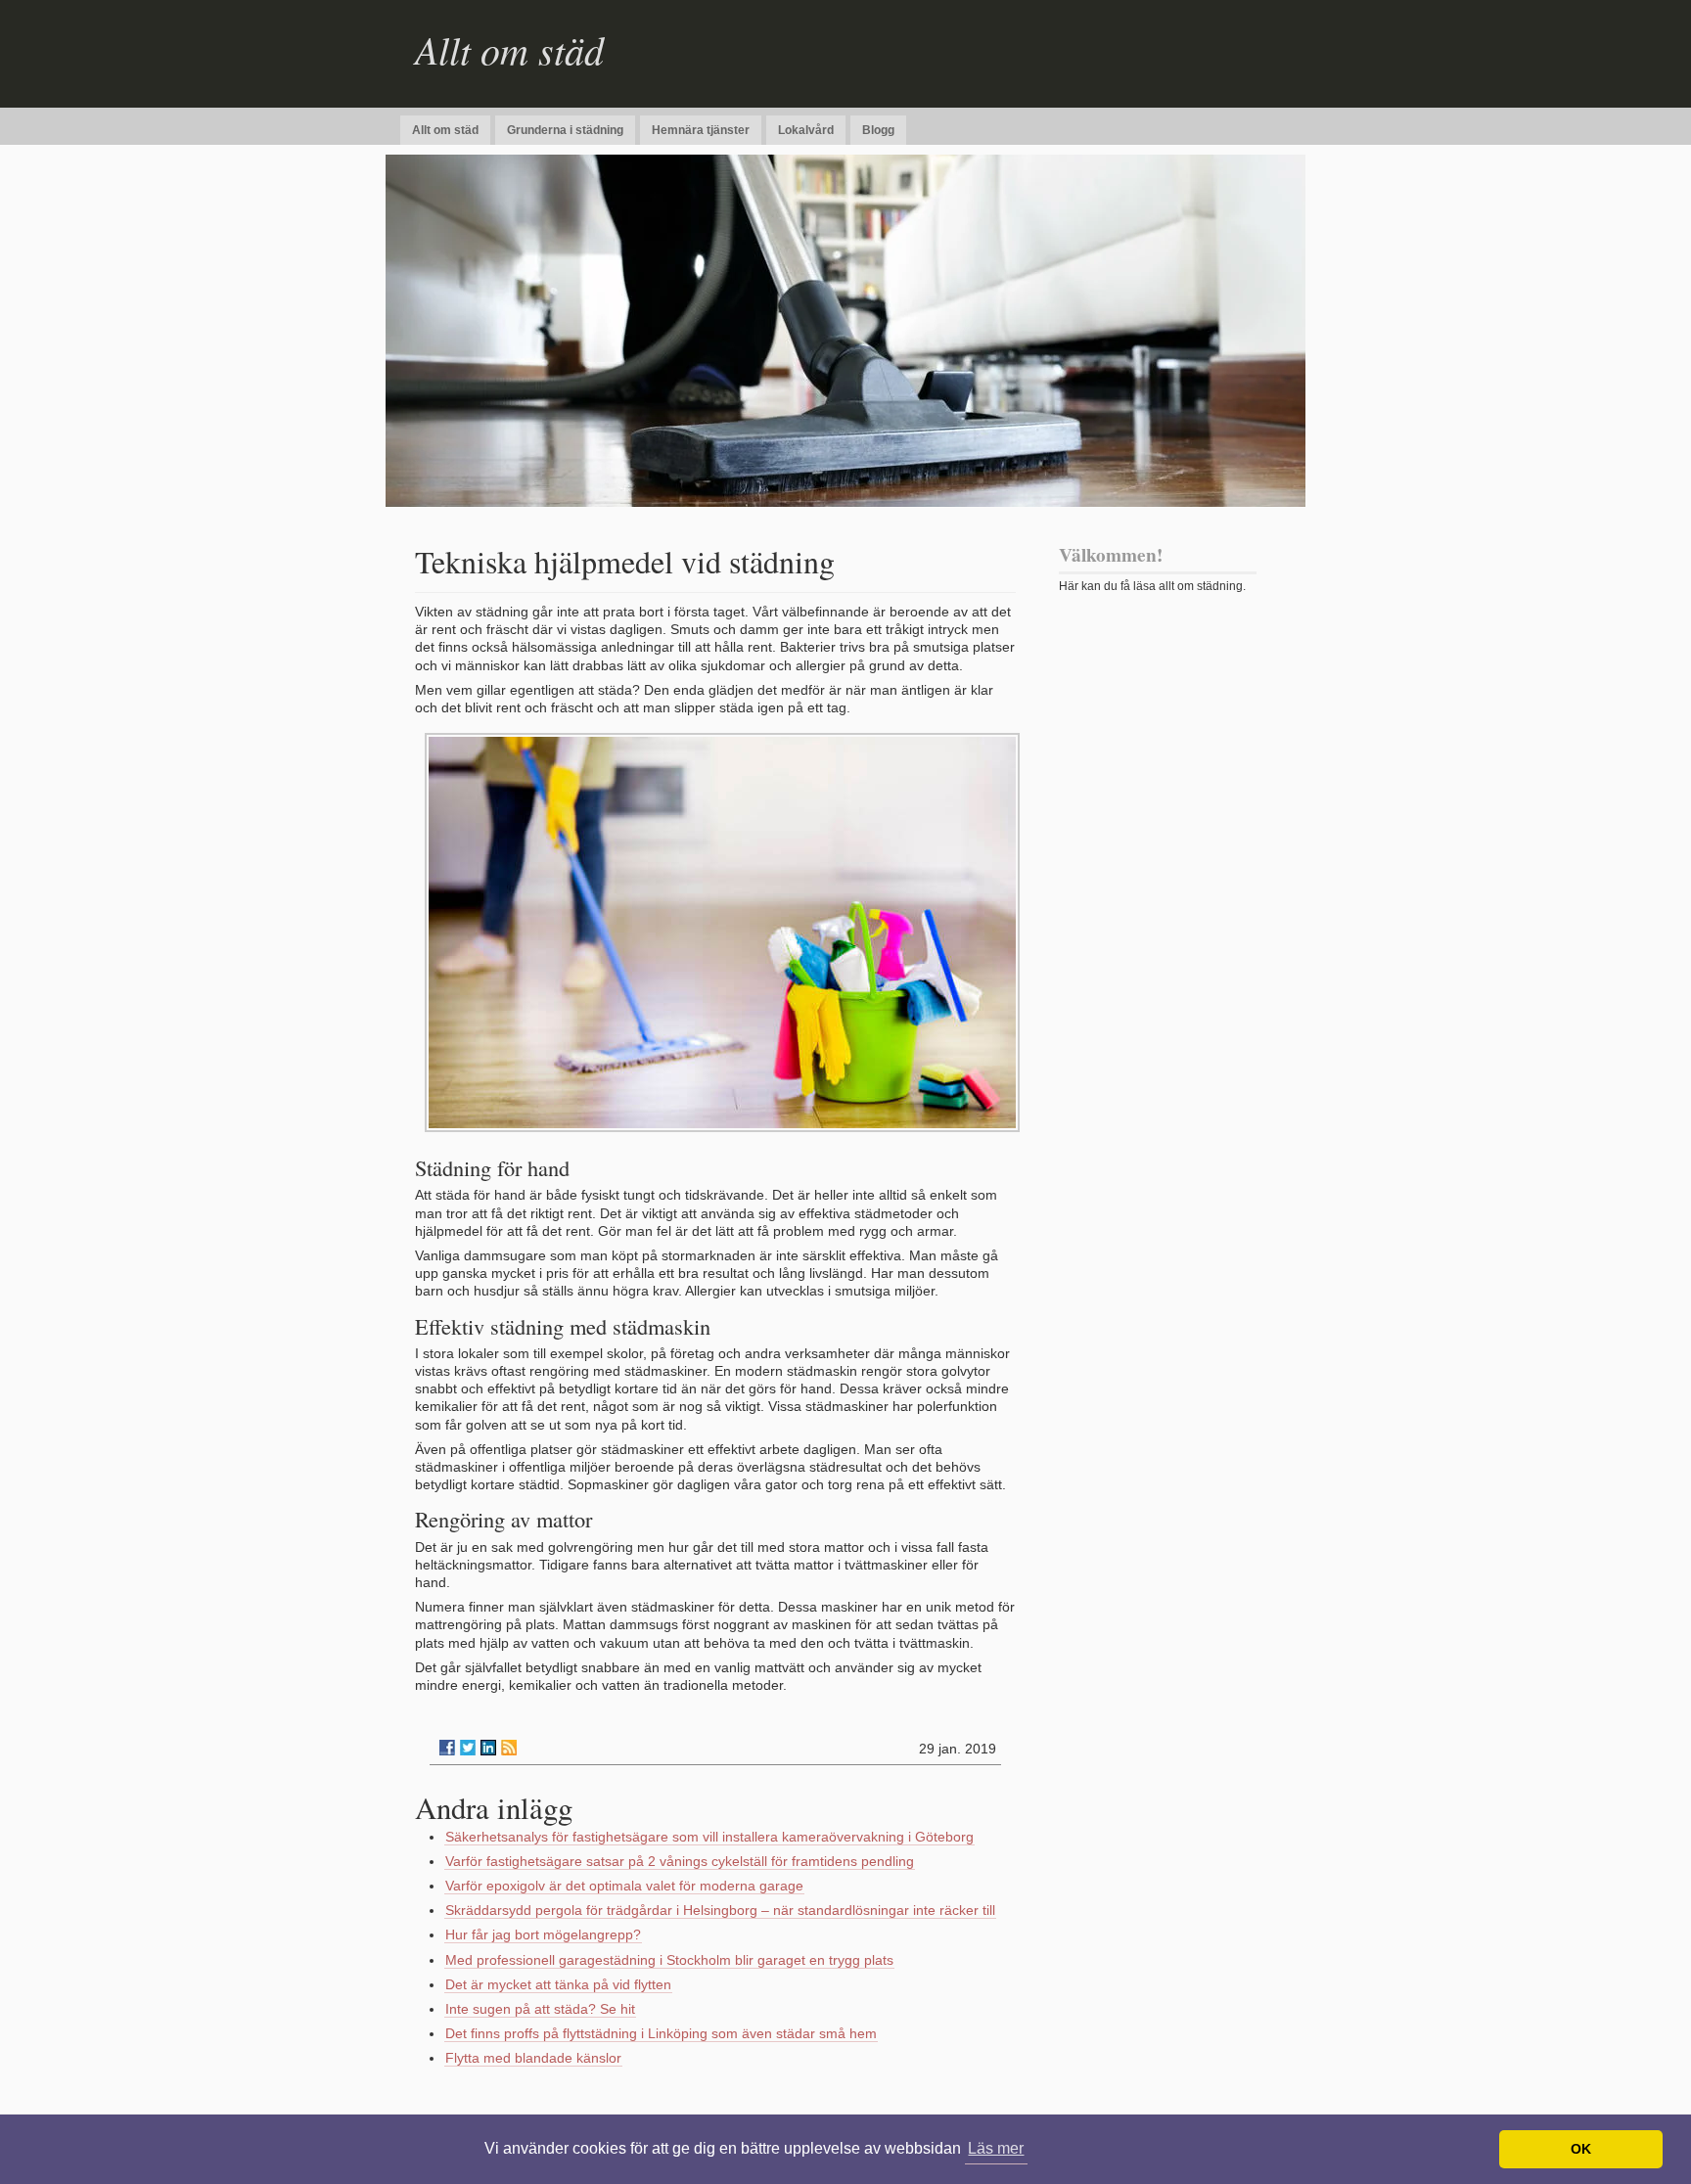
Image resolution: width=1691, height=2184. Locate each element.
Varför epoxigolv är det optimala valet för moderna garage (624, 1886)
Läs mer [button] (996, 2148)
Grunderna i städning (565, 130)
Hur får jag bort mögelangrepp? (543, 1934)
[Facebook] (447, 1748)
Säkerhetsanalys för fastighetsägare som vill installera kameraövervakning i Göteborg (709, 1837)
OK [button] (1581, 2149)
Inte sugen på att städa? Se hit (540, 2009)
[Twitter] (468, 1748)
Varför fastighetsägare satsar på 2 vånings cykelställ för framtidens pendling (680, 1861)
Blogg (878, 130)
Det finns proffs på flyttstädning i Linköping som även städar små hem (661, 2033)
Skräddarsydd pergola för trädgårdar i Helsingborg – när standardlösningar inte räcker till (720, 1910)
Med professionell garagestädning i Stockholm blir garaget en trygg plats (669, 1960)
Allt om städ (509, 49)
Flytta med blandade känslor (533, 2058)
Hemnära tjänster (701, 130)
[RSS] (509, 1748)
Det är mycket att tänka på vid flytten (558, 1984)
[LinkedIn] (488, 1748)
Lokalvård (806, 130)
